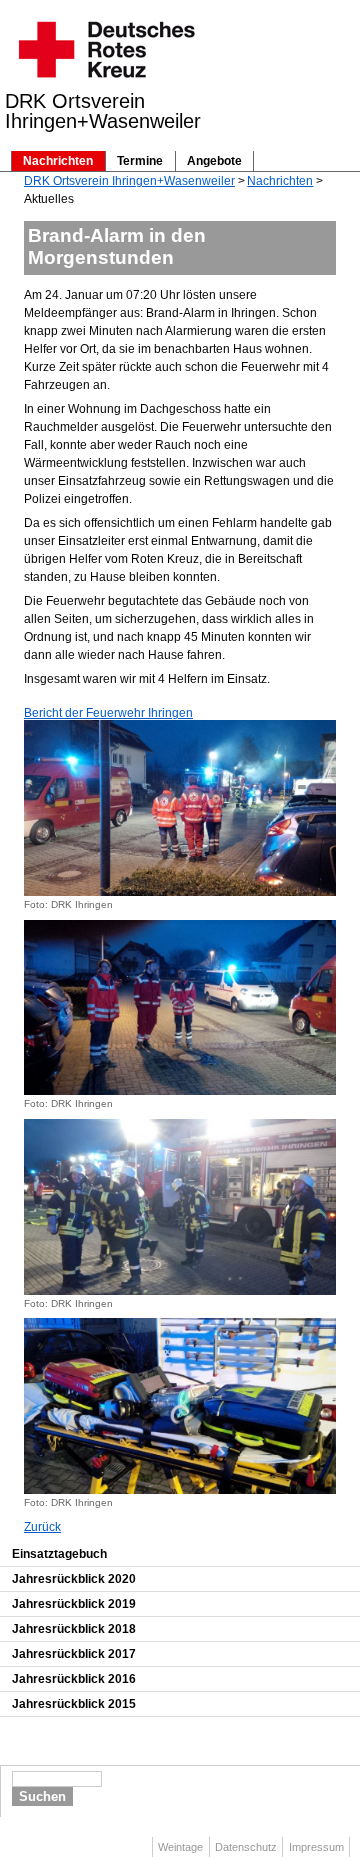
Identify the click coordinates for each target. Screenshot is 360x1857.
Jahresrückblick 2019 (74, 1604)
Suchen (42, 1796)
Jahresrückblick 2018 (74, 1629)
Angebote (214, 161)
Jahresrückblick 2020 (74, 1579)
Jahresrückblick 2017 (74, 1654)
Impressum (316, 1847)
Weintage (180, 1847)
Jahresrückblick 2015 (74, 1704)
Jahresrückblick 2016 (74, 1679)
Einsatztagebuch (59, 1554)
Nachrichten (58, 161)
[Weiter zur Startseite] (105, 84)
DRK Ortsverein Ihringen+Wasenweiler (129, 181)
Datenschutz (246, 1847)
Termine (140, 161)
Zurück (42, 1527)
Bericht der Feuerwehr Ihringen (108, 713)
